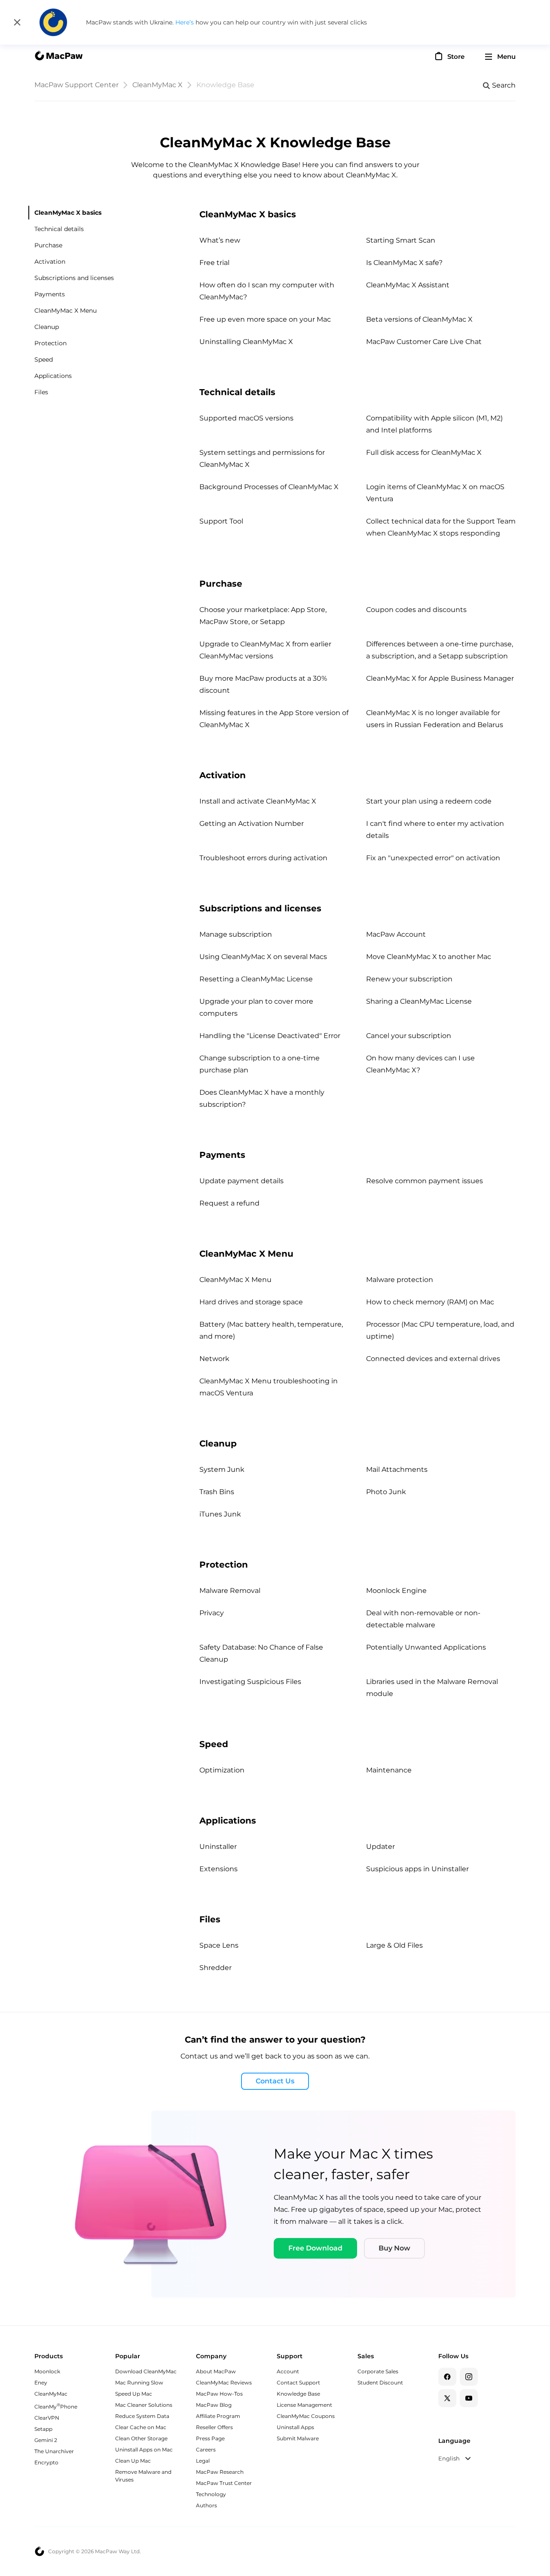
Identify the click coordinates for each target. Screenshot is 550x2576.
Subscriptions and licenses (74, 278)
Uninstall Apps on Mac (144, 2450)
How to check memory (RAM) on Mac (430, 1302)
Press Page (210, 2438)
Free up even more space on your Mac (265, 319)
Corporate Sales (378, 2371)
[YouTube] (469, 2398)
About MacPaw (216, 2371)
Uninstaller (218, 1847)
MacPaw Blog (214, 2405)
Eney (41, 2383)
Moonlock (47, 2371)
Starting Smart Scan (401, 240)
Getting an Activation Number (252, 824)
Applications (53, 376)
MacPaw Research (220, 2472)
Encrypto (46, 2462)
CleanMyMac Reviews (224, 2383)
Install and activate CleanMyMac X (258, 801)
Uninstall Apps (295, 2427)
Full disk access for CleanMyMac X (424, 452)
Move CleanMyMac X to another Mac (429, 957)
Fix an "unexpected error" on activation (433, 858)
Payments (50, 294)
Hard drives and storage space (251, 1302)
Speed (44, 359)
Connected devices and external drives (433, 1359)
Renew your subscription (409, 979)
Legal (203, 2461)
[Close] (17, 22)
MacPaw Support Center (76, 85)
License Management (304, 2405)
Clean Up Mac (133, 2461)
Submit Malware (298, 2438)
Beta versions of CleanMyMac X (419, 319)
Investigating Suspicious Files (250, 1682)
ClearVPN (47, 2418)
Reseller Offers (214, 2427)
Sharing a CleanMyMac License (419, 1001)
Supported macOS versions (246, 418)
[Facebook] (447, 2377)
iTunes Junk (220, 1514)
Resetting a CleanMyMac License (256, 979)
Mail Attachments (397, 1469)
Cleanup (47, 327)
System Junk (222, 1469)
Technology (211, 2494)
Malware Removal (230, 1591)
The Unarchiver (54, 2451)
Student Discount (380, 2383)
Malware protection (400, 1280)
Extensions (218, 1869)
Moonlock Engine (396, 1591)
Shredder (215, 1968)
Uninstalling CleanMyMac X (246, 342)
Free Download (315, 2248)
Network (214, 1359)
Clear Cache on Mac (141, 2427)
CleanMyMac (51, 2394)
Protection (50, 343)
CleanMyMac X (157, 85)
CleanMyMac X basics (68, 213)
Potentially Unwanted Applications (426, 1647)
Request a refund (229, 1203)
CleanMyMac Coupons (306, 2416)
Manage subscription (236, 934)
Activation (50, 262)
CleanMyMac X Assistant (408, 285)
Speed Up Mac (134, 2394)
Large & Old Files (394, 1945)
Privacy (212, 1613)
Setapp (43, 2429)
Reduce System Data (142, 2416)
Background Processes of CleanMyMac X (269, 487)
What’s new (220, 240)
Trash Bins (217, 1492)
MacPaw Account (396, 934)
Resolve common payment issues (425, 1181)
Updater (380, 1847)
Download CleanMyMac (146, 2371)
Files (41, 392)
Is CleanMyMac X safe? (404, 263)
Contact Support (298, 2383)
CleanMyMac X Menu (66, 311)
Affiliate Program (218, 2416)
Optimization (222, 1770)
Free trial (214, 263)
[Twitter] (447, 2398)
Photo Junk (386, 1492)
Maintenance (389, 1770)
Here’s (185, 22)
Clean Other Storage (141, 2438)
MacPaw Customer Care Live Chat (424, 342)
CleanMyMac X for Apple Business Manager (440, 678)
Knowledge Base (298, 2394)
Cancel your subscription (409, 1036)
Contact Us (275, 2081)
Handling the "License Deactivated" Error (270, 1036)
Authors (206, 2505)
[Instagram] (469, 2377)
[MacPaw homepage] (58, 57)
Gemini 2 (46, 2440)
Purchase (48, 245)
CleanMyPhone (56, 2407)
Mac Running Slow (139, 2383)
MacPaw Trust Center (224, 2483)
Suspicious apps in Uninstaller (417, 1869)
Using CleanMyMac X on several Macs (263, 957)
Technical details (59, 229)
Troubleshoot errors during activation (263, 858)
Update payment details (241, 1181)
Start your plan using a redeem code (429, 801)
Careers (206, 2450)
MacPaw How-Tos (219, 2394)
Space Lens (219, 1945)
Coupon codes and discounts (416, 610)
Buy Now (394, 2248)
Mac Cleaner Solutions (144, 2405)
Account (288, 2371)
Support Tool (221, 521)
